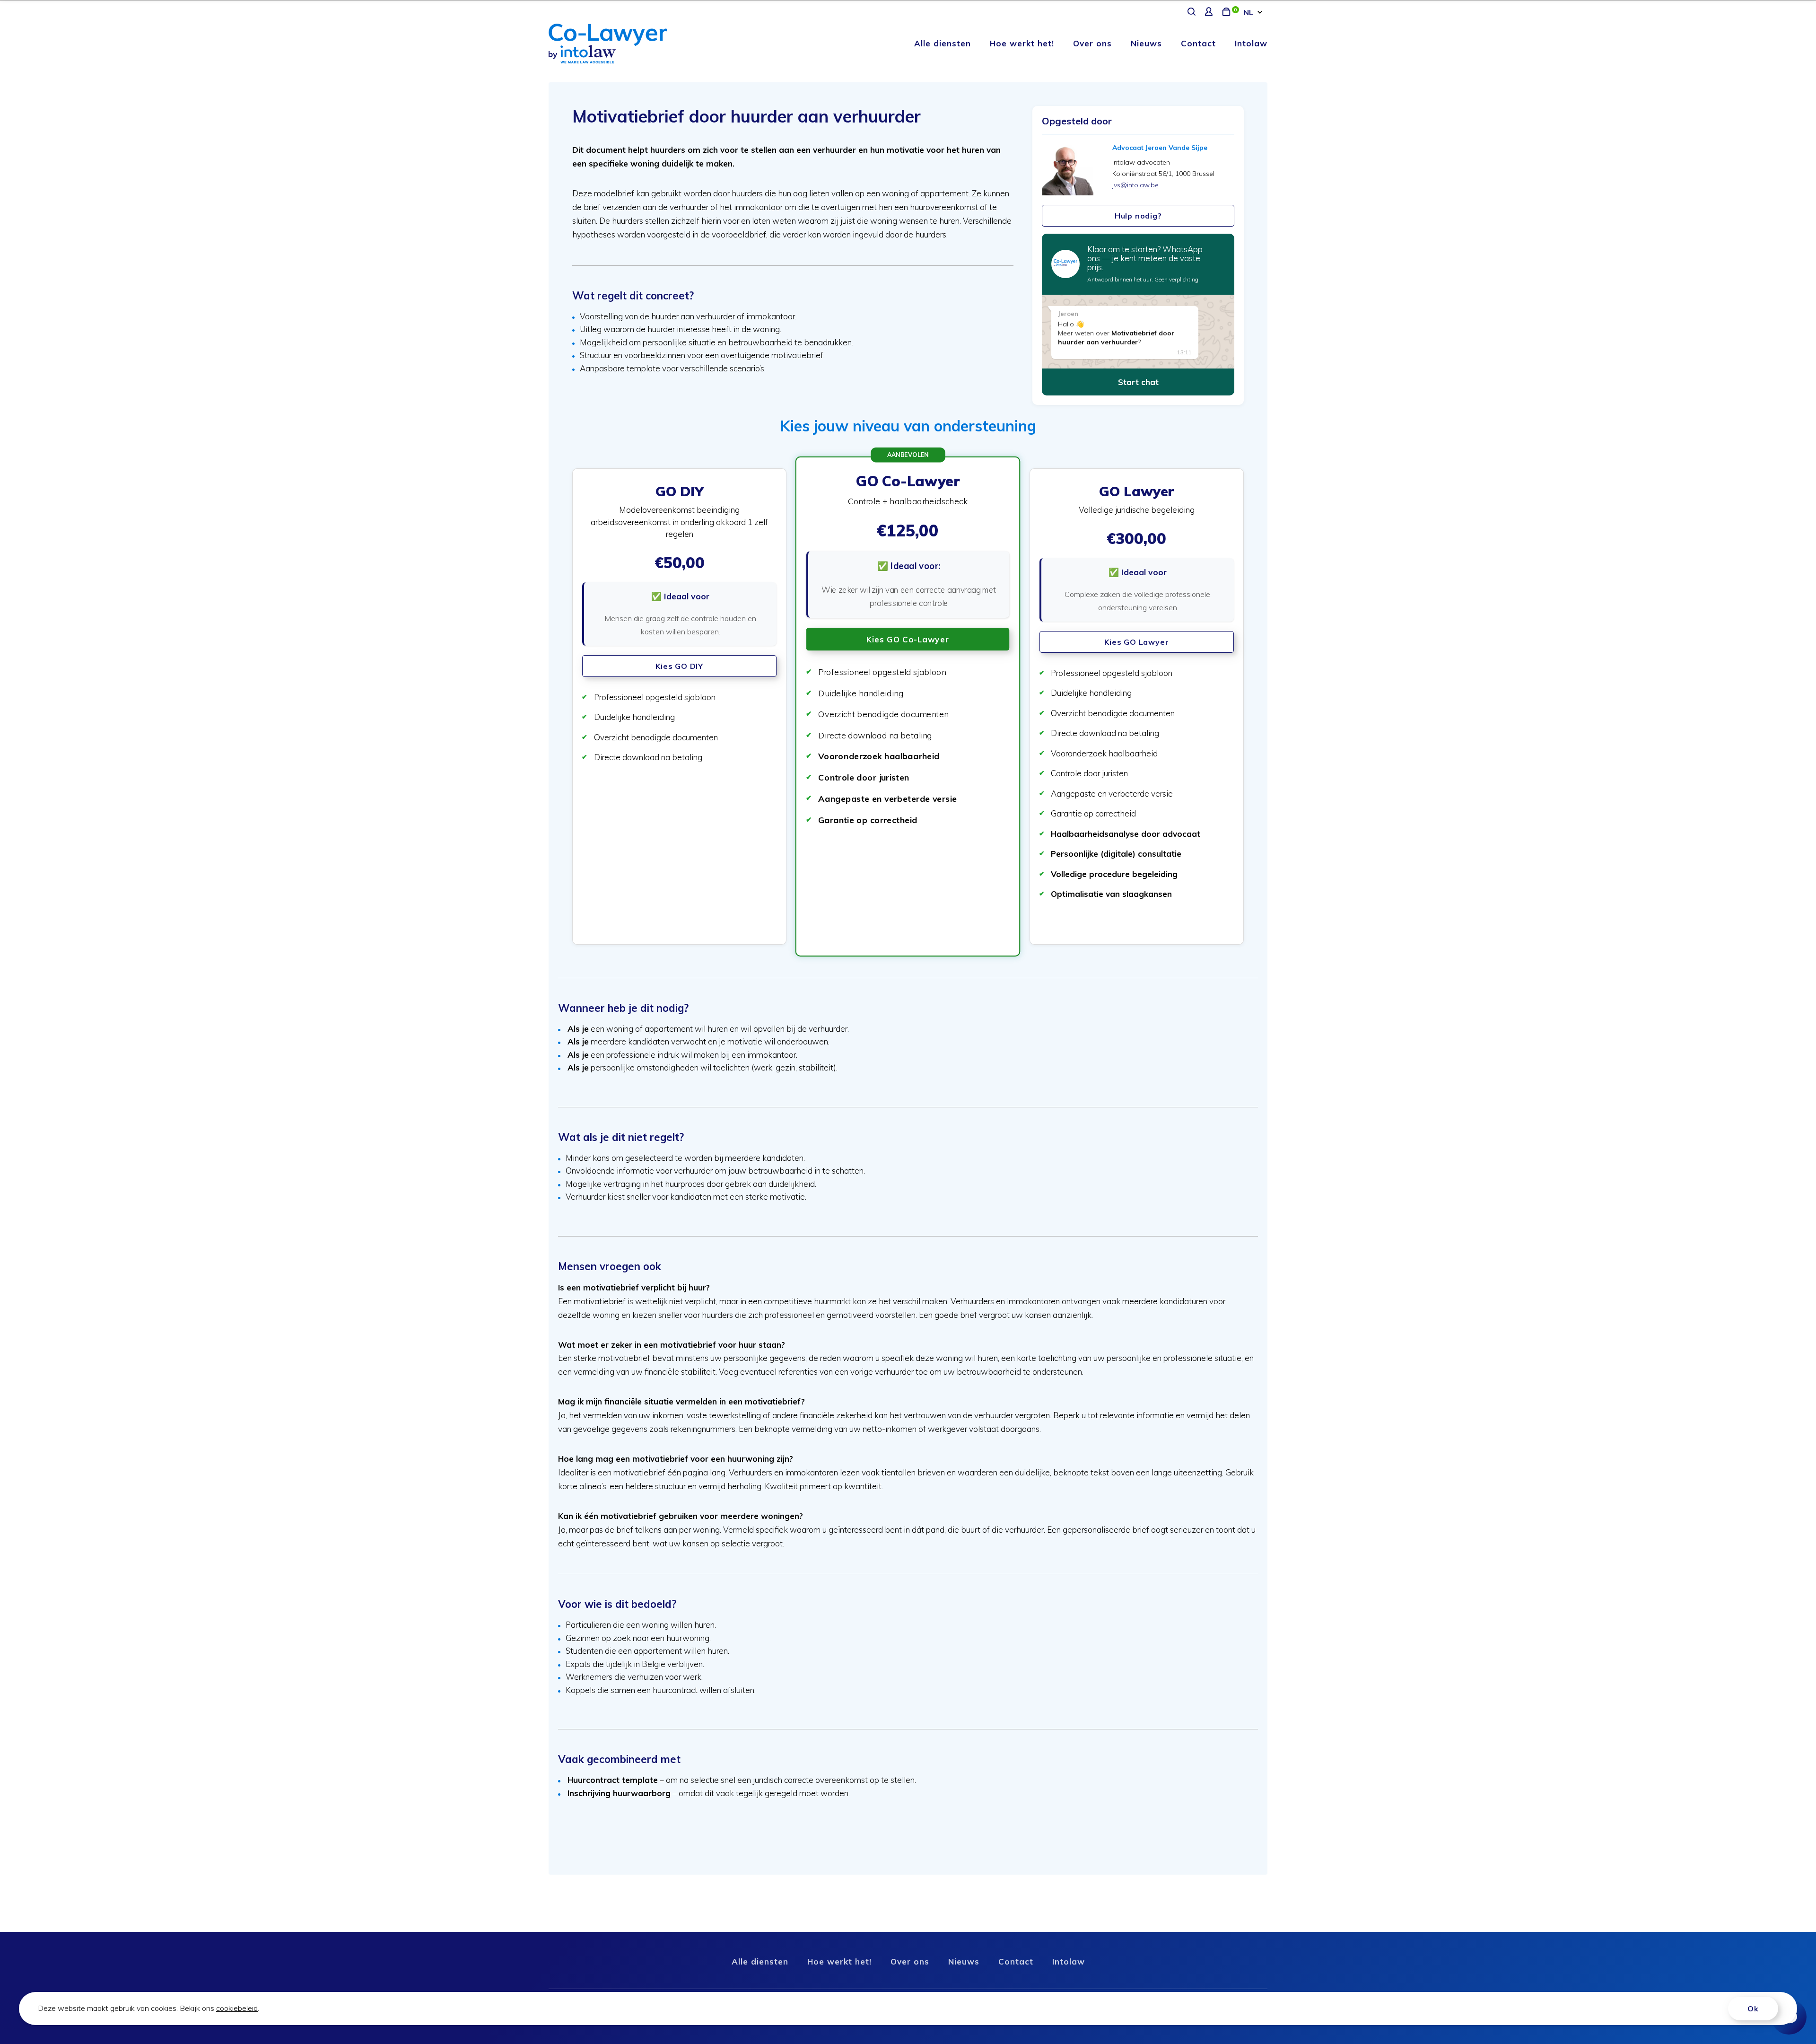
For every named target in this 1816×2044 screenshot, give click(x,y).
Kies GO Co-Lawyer (908, 639)
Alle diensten (943, 43)
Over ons (1092, 43)
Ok (1753, 2009)
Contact (1198, 43)
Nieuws (1146, 43)
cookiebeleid (237, 2008)
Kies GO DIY (679, 666)
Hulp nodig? (1138, 216)
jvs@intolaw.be (1135, 185)
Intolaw (1251, 43)
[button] (679, 706)
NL (1248, 12)
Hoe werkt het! (1022, 43)
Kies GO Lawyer (1136, 642)
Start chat (1138, 382)
